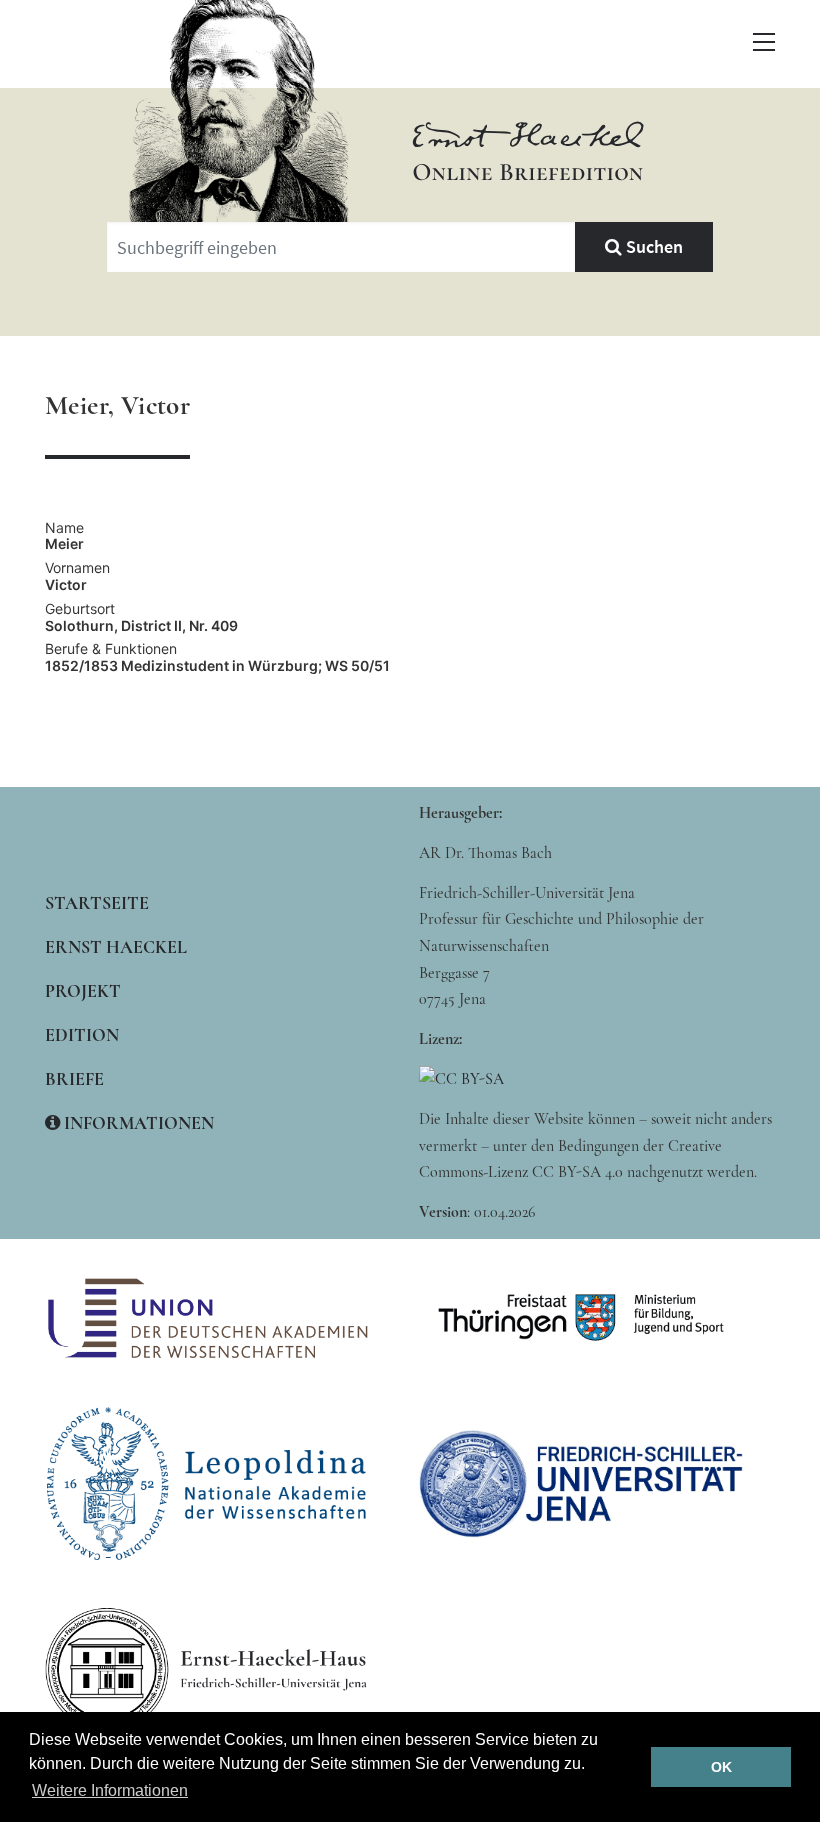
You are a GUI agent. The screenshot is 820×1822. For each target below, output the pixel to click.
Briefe (74, 1079)
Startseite (97, 903)
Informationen (137, 1123)
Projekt (83, 991)
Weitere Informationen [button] (110, 1790)
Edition (82, 1035)
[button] (764, 42)
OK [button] (721, 1767)
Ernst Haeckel (116, 947)
